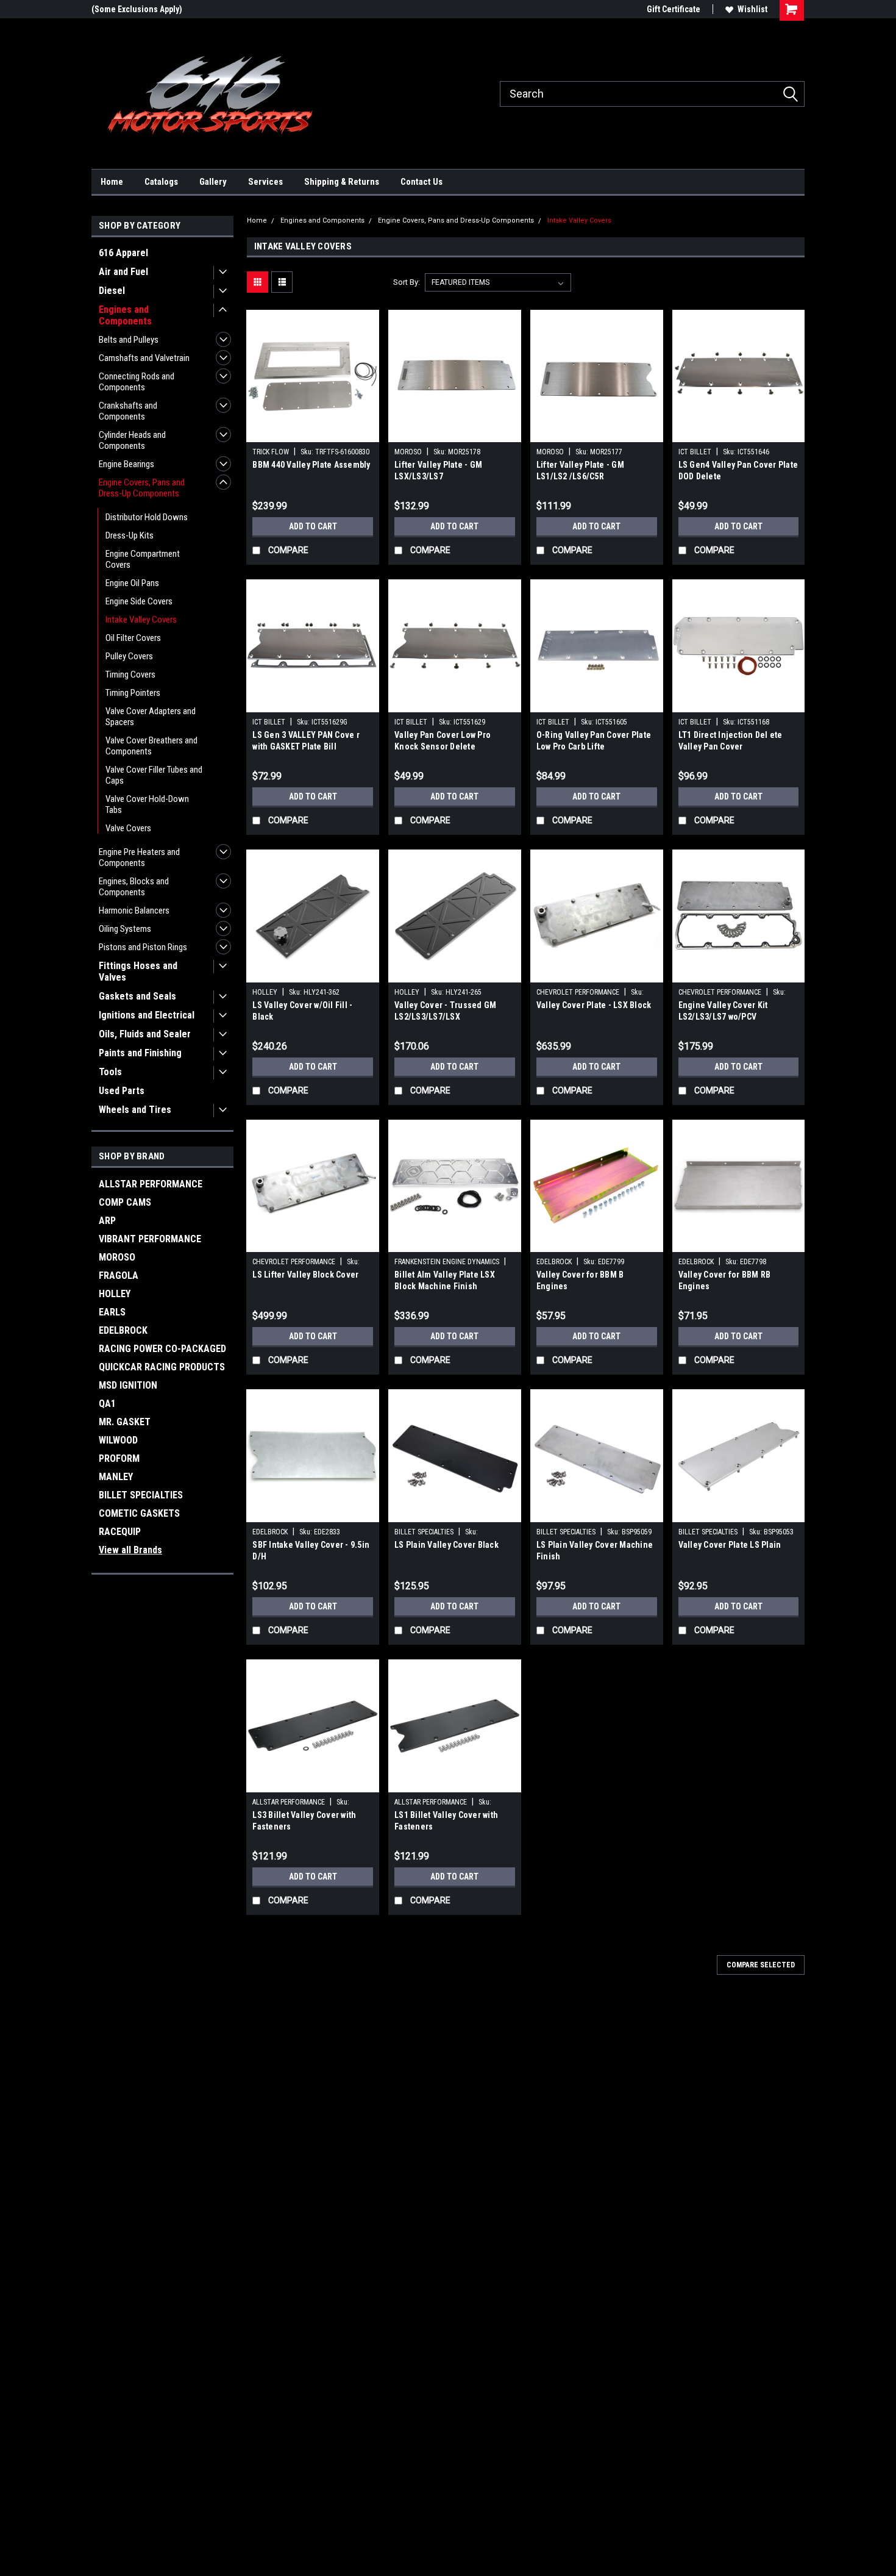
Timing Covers (130, 674)
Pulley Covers (129, 656)
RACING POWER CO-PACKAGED (162, 1349)
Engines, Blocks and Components (134, 887)
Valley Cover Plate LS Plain (730, 1545)
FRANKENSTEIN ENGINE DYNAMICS (447, 1262)
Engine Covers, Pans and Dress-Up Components (142, 488)
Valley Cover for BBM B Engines (580, 1280)
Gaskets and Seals (137, 996)
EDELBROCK (123, 1330)
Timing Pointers (133, 693)
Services (265, 182)
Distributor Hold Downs (147, 517)
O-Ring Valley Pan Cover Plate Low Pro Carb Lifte (594, 741)
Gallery (213, 182)
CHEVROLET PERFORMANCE (578, 992)
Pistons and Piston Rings (143, 947)
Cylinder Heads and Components (132, 440)
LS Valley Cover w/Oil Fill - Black (302, 1011)
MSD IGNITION (128, 1385)
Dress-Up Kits (130, 535)
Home (112, 182)
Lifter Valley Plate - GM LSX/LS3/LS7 (438, 470)
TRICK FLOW (271, 452)
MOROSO (117, 1257)
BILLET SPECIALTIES (141, 1495)
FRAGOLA (119, 1275)
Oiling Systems (125, 929)
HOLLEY (115, 1294)
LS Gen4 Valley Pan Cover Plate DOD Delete (738, 470)
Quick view (313, 433)
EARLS (112, 1312)
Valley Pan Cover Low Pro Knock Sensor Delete (443, 741)
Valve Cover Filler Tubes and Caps (154, 775)
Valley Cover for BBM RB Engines (725, 1280)
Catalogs (161, 182)
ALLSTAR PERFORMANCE (151, 1184)
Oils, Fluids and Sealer (145, 1034)
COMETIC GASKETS (139, 1513)
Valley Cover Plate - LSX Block (594, 1005)
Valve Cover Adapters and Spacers (151, 717)
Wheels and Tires (135, 1110)
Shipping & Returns (342, 182)
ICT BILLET (695, 452)
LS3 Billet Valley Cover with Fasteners (304, 1821)
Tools (110, 1072)
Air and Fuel (123, 272)
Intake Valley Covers (141, 620)
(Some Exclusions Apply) (137, 9)
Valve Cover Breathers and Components (151, 746)
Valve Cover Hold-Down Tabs (147, 804)
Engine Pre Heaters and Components (139, 857)
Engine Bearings (126, 464)
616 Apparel (123, 253)
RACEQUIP (120, 1532)
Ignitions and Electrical (147, 1015)
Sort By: (407, 282)
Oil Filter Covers (133, 638)
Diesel (112, 291)
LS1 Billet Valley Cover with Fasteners (446, 1821)
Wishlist (752, 9)
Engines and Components (125, 315)
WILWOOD (118, 1440)
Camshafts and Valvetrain (144, 358)
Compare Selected (761, 1965)
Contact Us (421, 182)
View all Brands (130, 1550)
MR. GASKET (125, 1422)
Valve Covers (128, 828)
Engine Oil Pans (132, 583)
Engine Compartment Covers (143, 559)
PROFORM (119, 1458)
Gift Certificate (674, 9)
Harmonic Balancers (134, 911)
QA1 (107, 1404)
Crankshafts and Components (128, 411)
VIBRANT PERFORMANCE (150, 1239)
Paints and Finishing (140, 1053)
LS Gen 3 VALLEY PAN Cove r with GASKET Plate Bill (306, 741)
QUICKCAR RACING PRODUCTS (162, 1367)
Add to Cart (313, 526)
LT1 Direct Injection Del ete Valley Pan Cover (731, 741)
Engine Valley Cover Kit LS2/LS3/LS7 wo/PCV (723, 1011)
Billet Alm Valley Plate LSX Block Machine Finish (445, 1280)
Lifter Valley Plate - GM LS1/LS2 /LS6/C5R (580, 470)
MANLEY (116, 1477)
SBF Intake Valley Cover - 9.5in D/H (311, 1551)
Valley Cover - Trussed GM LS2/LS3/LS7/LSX (445, 1011)
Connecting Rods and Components (137, 382)
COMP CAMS (125, 1202)
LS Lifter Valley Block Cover (305, 1275)
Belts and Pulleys (129, 340)
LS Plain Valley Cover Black (446, 1545)
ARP (107, 1221)
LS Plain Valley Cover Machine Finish (595, 1551)
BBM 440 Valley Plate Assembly (311, 465)
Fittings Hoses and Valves (138, 971)
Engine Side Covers (139, 601)
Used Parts (122, 1091)
